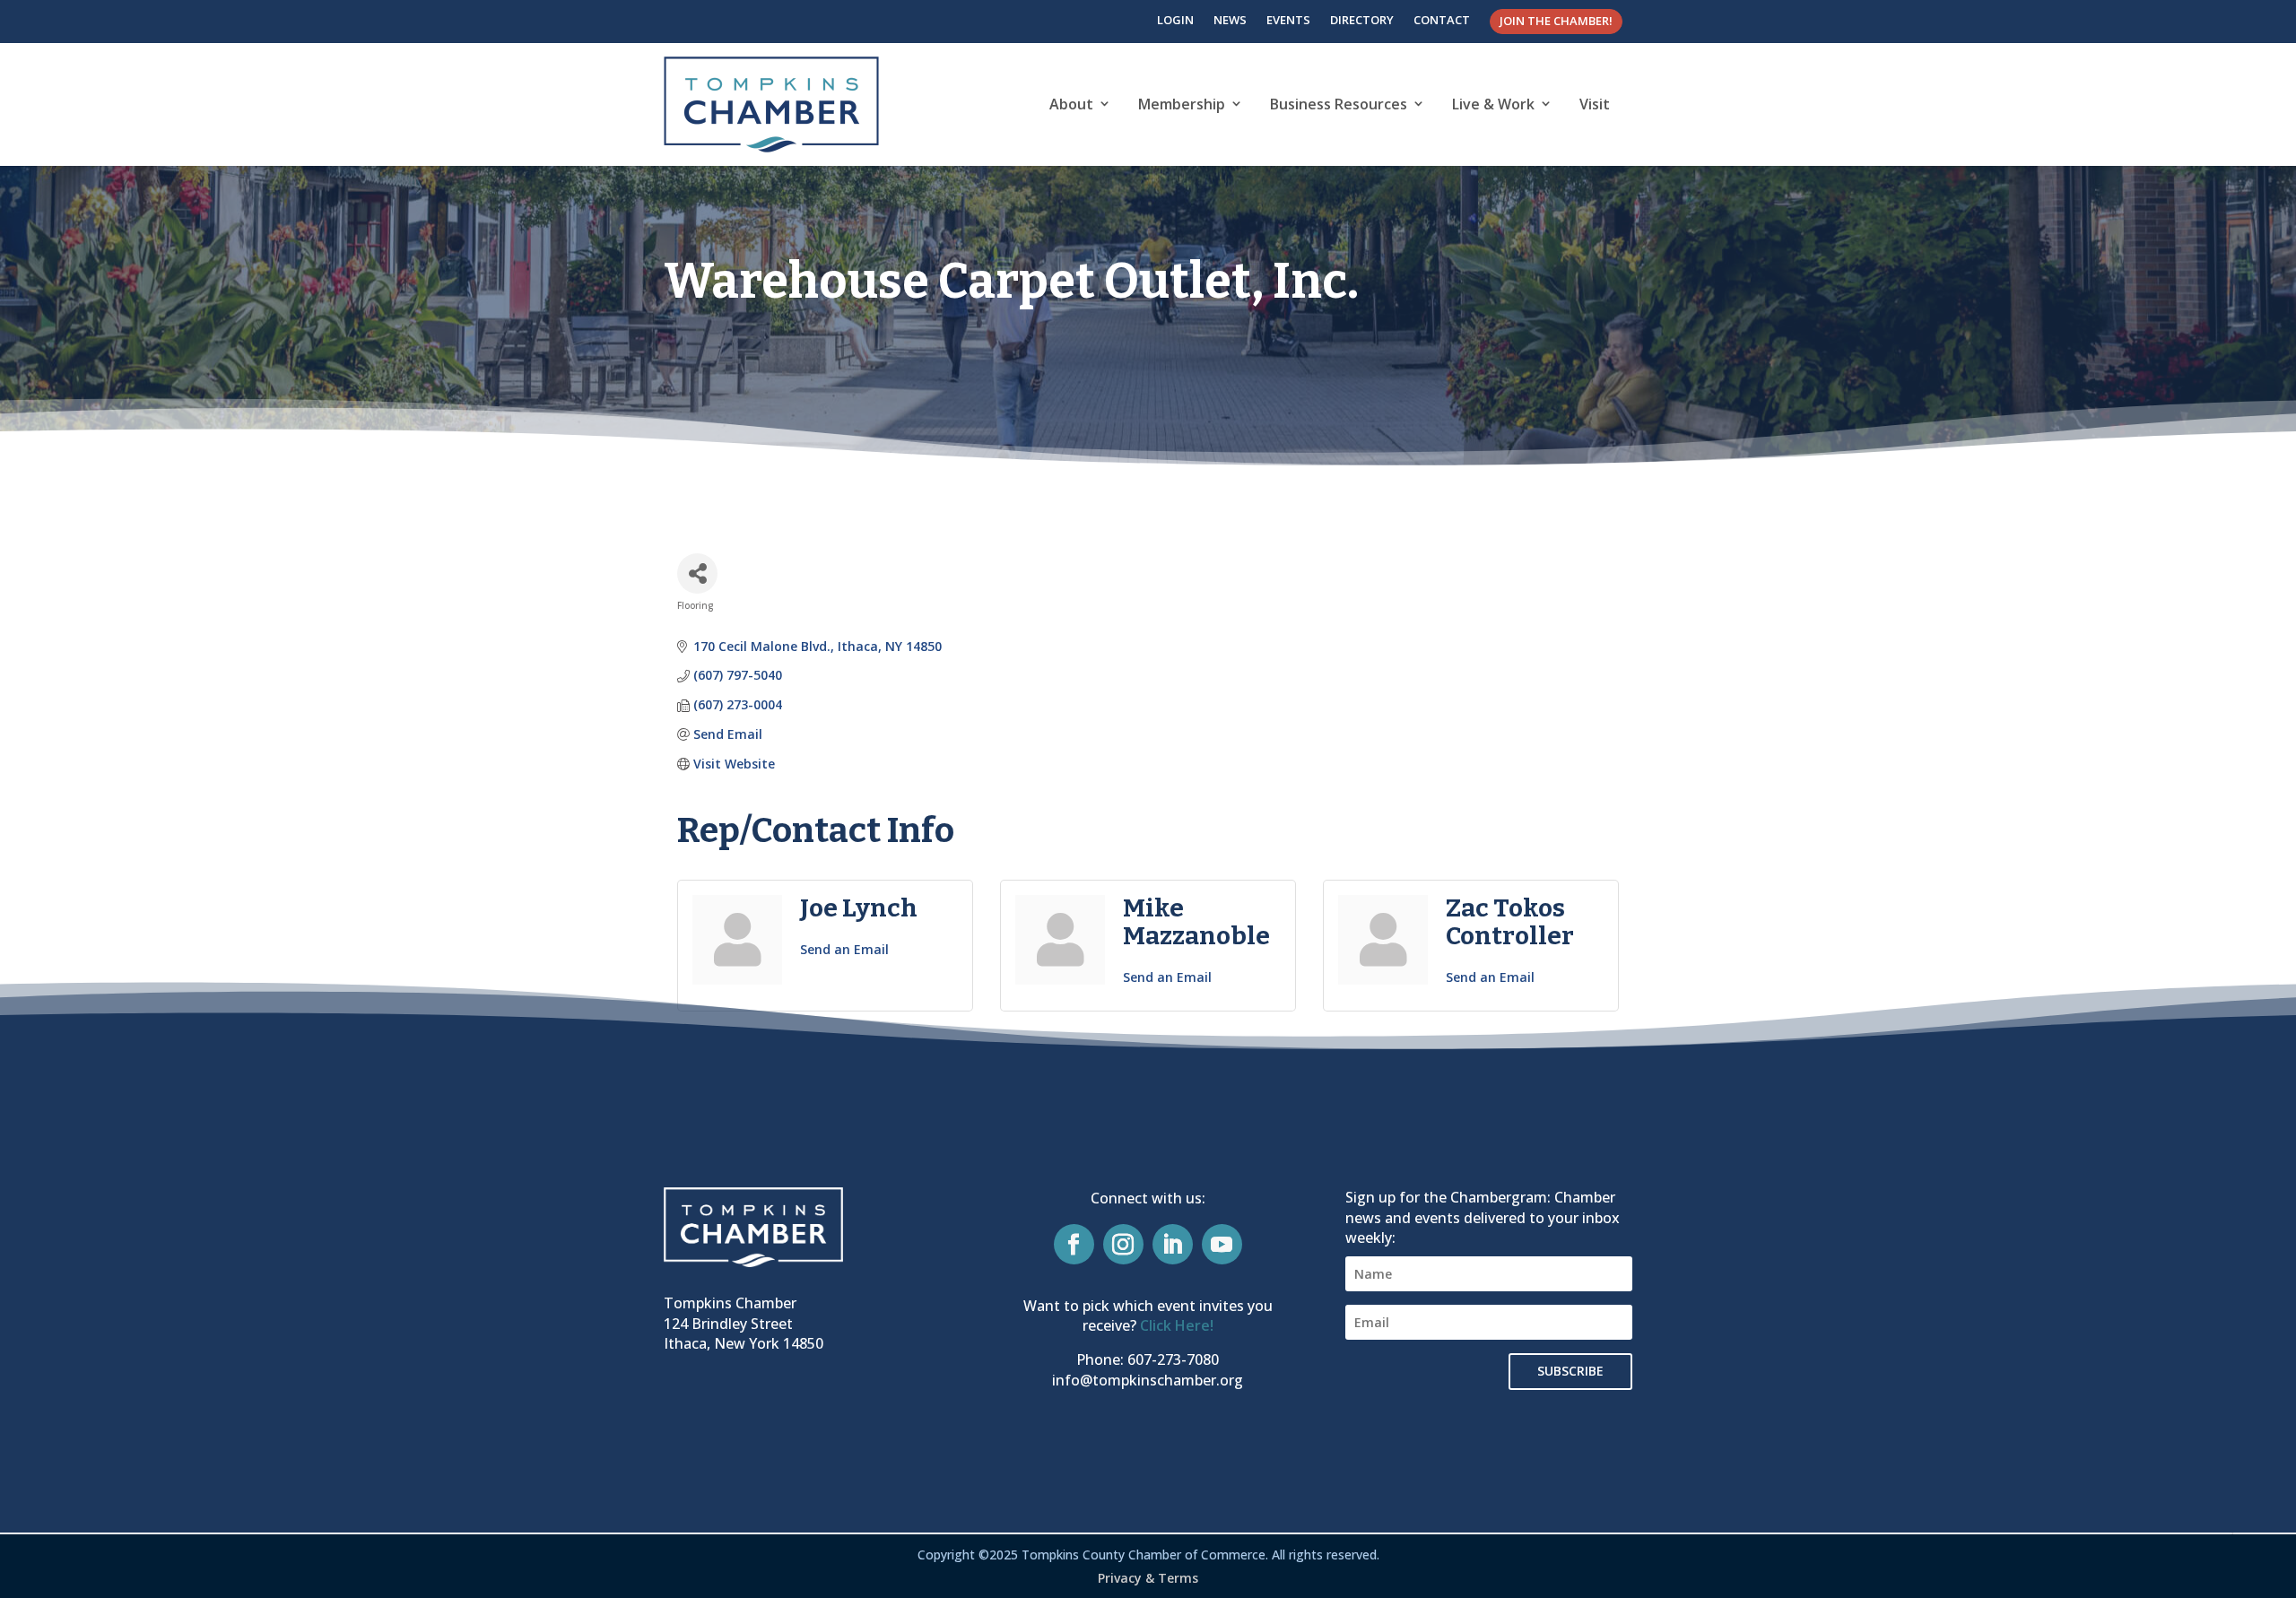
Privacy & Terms (1148, 1578)
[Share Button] (697, 573)
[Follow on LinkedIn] (1173, 1244)
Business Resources (1339, 104)
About (1071, 104)
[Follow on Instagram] (1123, 1244)
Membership (1182, 104)
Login (1175, 20)
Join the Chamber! (1556, 21)
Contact (1442, 20)
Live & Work (1493, 104)
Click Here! (1177, 1325)
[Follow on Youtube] (1222, 1244)
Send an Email (844, 949)
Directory (1362, 20)
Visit (1595, 104)
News (1230, 20)
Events (1288, 20)
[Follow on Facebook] (1074, 1244)
